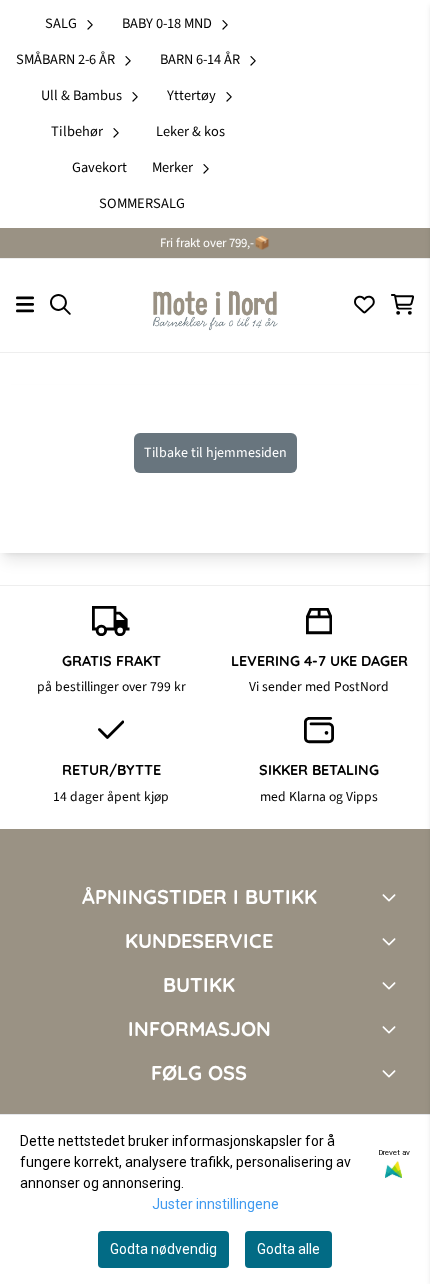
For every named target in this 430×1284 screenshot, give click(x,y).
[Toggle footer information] (393, 897)
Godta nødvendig (163, 1249)
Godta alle (288, 1249)
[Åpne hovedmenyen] (25, 304)
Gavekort (99, 167)
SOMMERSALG (142, 203)
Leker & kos (190, 131)
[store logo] (215, 305)
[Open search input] (60, 304)
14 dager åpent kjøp (111, 796)
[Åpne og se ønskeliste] (364, 304)
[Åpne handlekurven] (402, 304)
